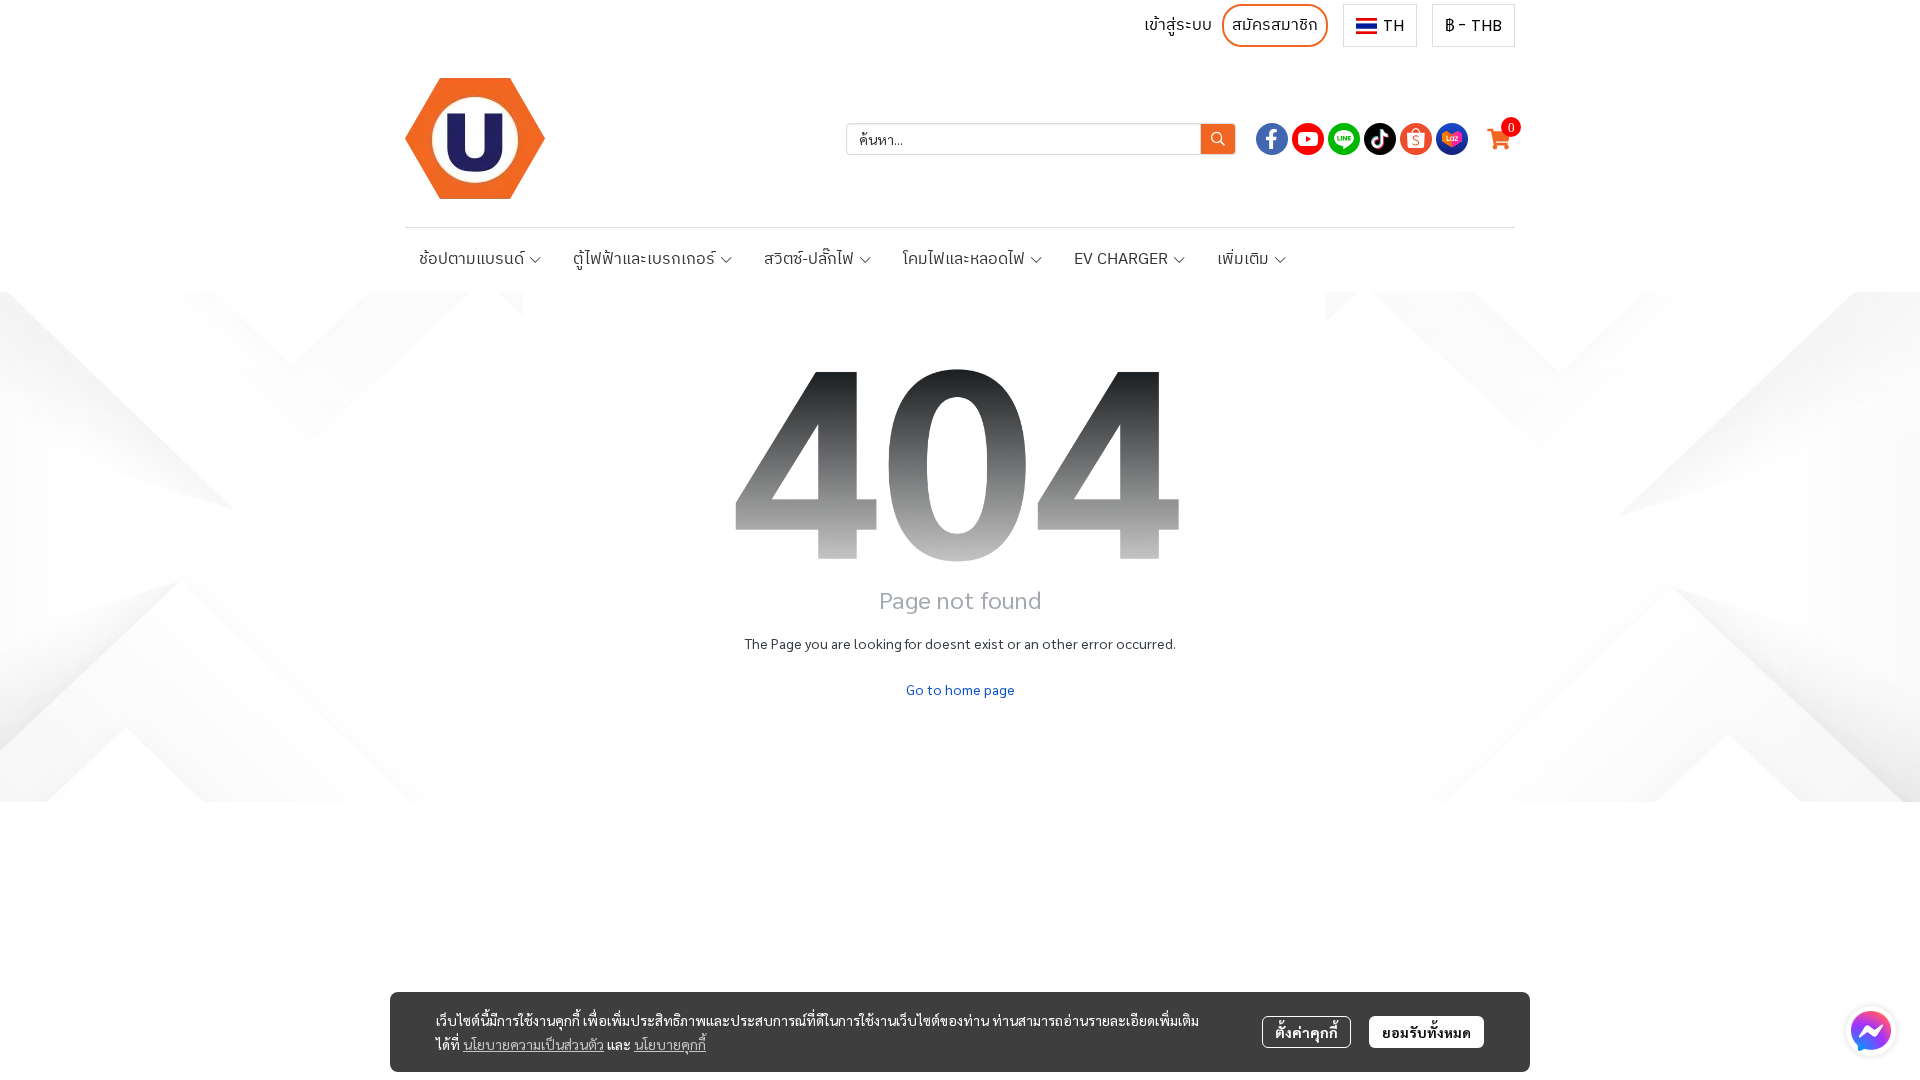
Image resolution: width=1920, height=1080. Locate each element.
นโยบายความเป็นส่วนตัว (533, 1044)
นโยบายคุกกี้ (670, 1044)
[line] (1344, 139)
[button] (1380, 25)
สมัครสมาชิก (1275, 25)
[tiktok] (1380, 139)
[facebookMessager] (1871, 1031)
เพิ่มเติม (1245, 259)
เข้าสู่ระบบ (1178, 25)
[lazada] (1452, 139)
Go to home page (960, 689)
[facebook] (1272, 139)
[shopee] (1416, 139)
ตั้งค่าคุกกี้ (1306, 1032)
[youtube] (1308, 139)
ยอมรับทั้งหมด (1426, 1032)
